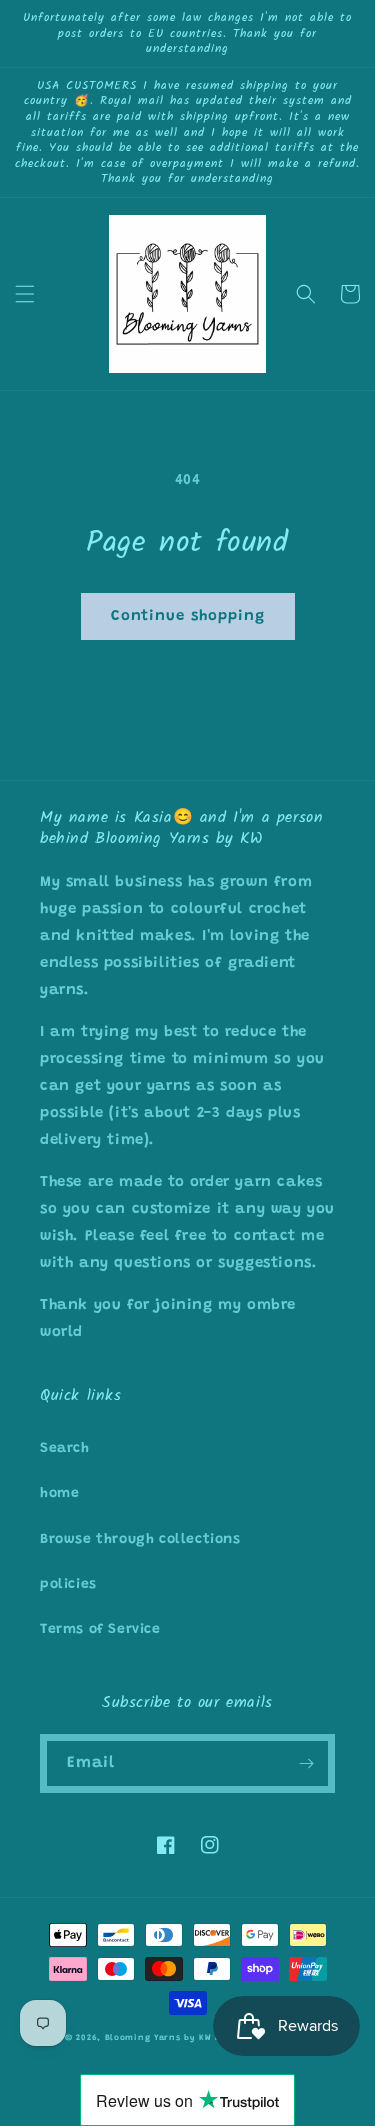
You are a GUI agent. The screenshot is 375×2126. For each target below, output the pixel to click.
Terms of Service (100, 1630)
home (59, 1494)
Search (65, 1449)
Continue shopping (188, 616)
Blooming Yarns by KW (158, 2038)
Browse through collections (140, 1540)
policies (68, 1585)
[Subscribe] (306, 1763)
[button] (25, 294)
